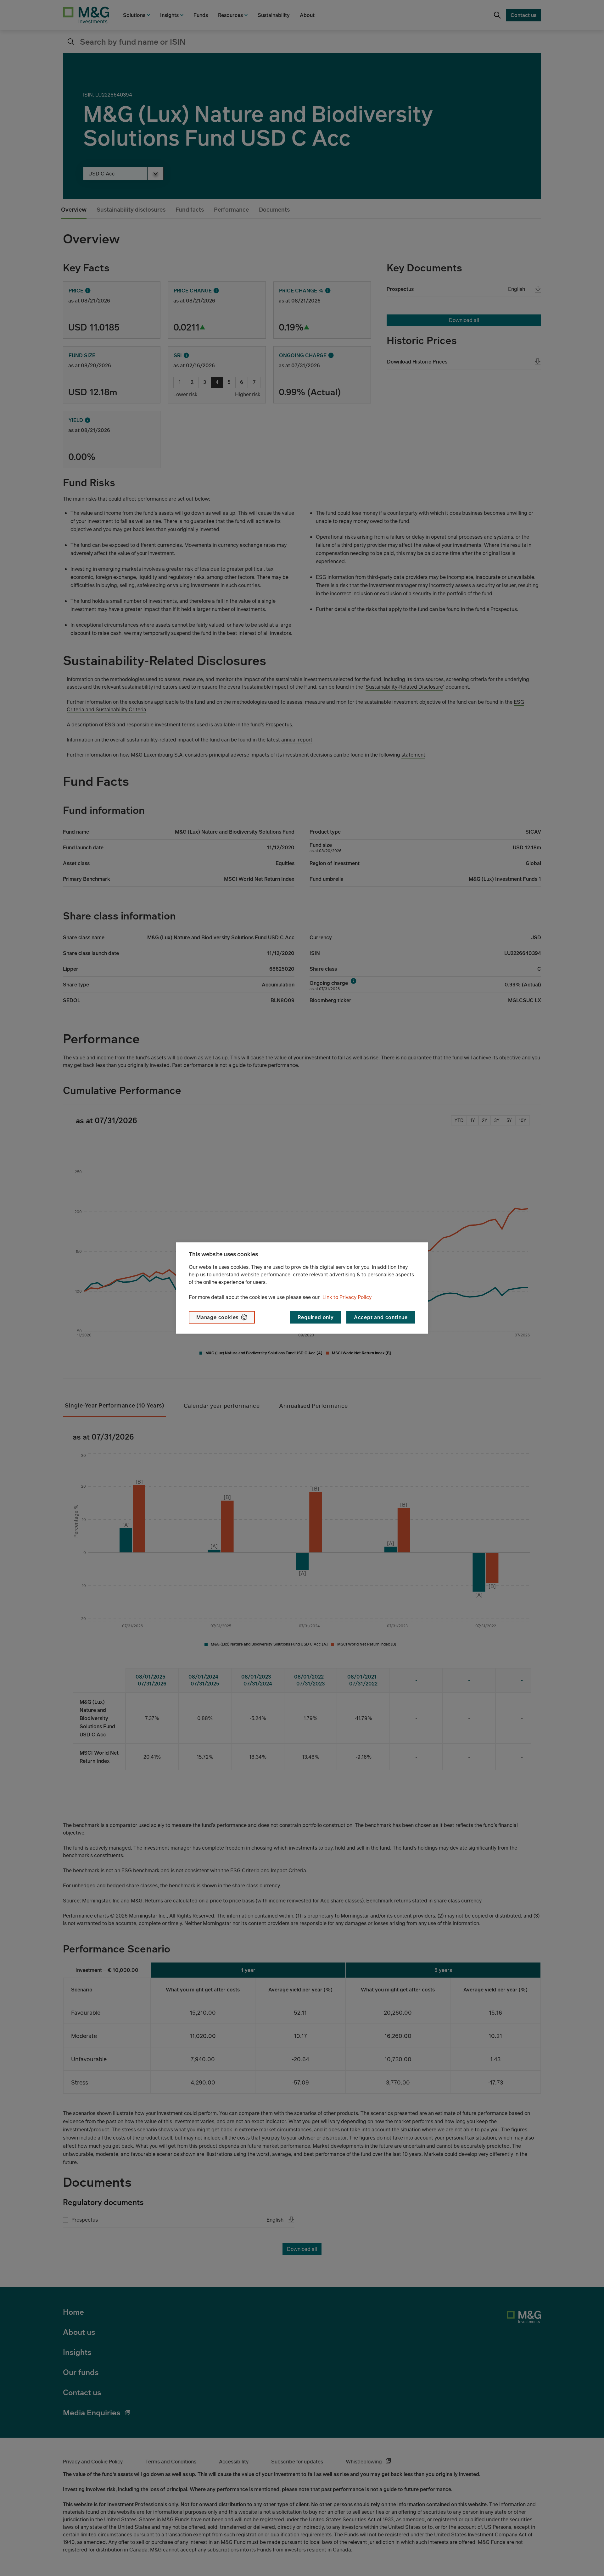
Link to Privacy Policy (347, 1297)
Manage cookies (217, 1317)
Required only (316, 1317)
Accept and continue (381, 1317)
